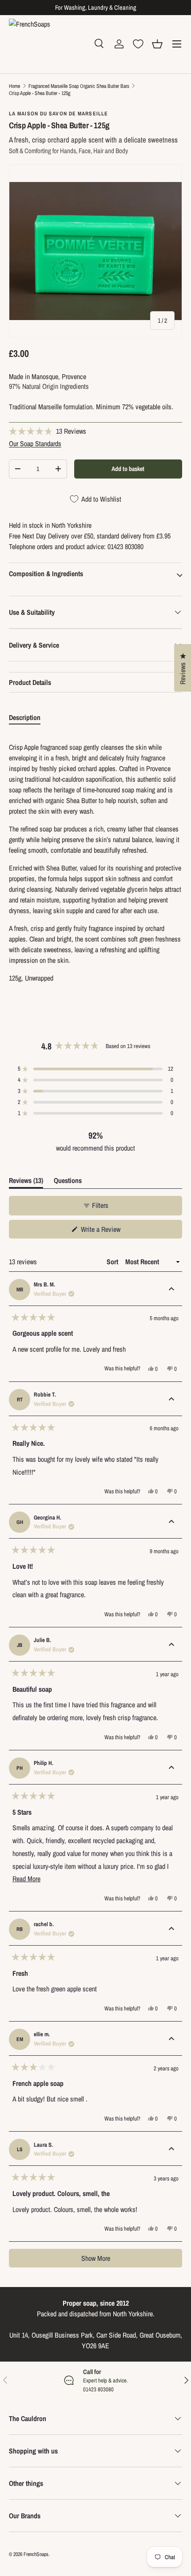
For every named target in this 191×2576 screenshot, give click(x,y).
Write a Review (102, 1231)
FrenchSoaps (36, 2554)
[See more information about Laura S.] (171, 2149)
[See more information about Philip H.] (171, 1768)
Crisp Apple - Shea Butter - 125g (40, 93)
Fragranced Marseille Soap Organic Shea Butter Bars (79, 86)
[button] (157, 44)
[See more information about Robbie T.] (171, 1400)
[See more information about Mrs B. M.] (171, 1290)
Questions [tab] (68, 1182)
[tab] (25, 717)
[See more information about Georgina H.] (171, 1522)
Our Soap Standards (35, 443)
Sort (113, 1262)
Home (14, 86)
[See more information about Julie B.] (171, 1645)
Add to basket (128, 469)
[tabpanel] (95, 863)
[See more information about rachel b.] (171, 1929)
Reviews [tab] (26, 1182)
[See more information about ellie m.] (171, 2039)
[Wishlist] (138, 44)
